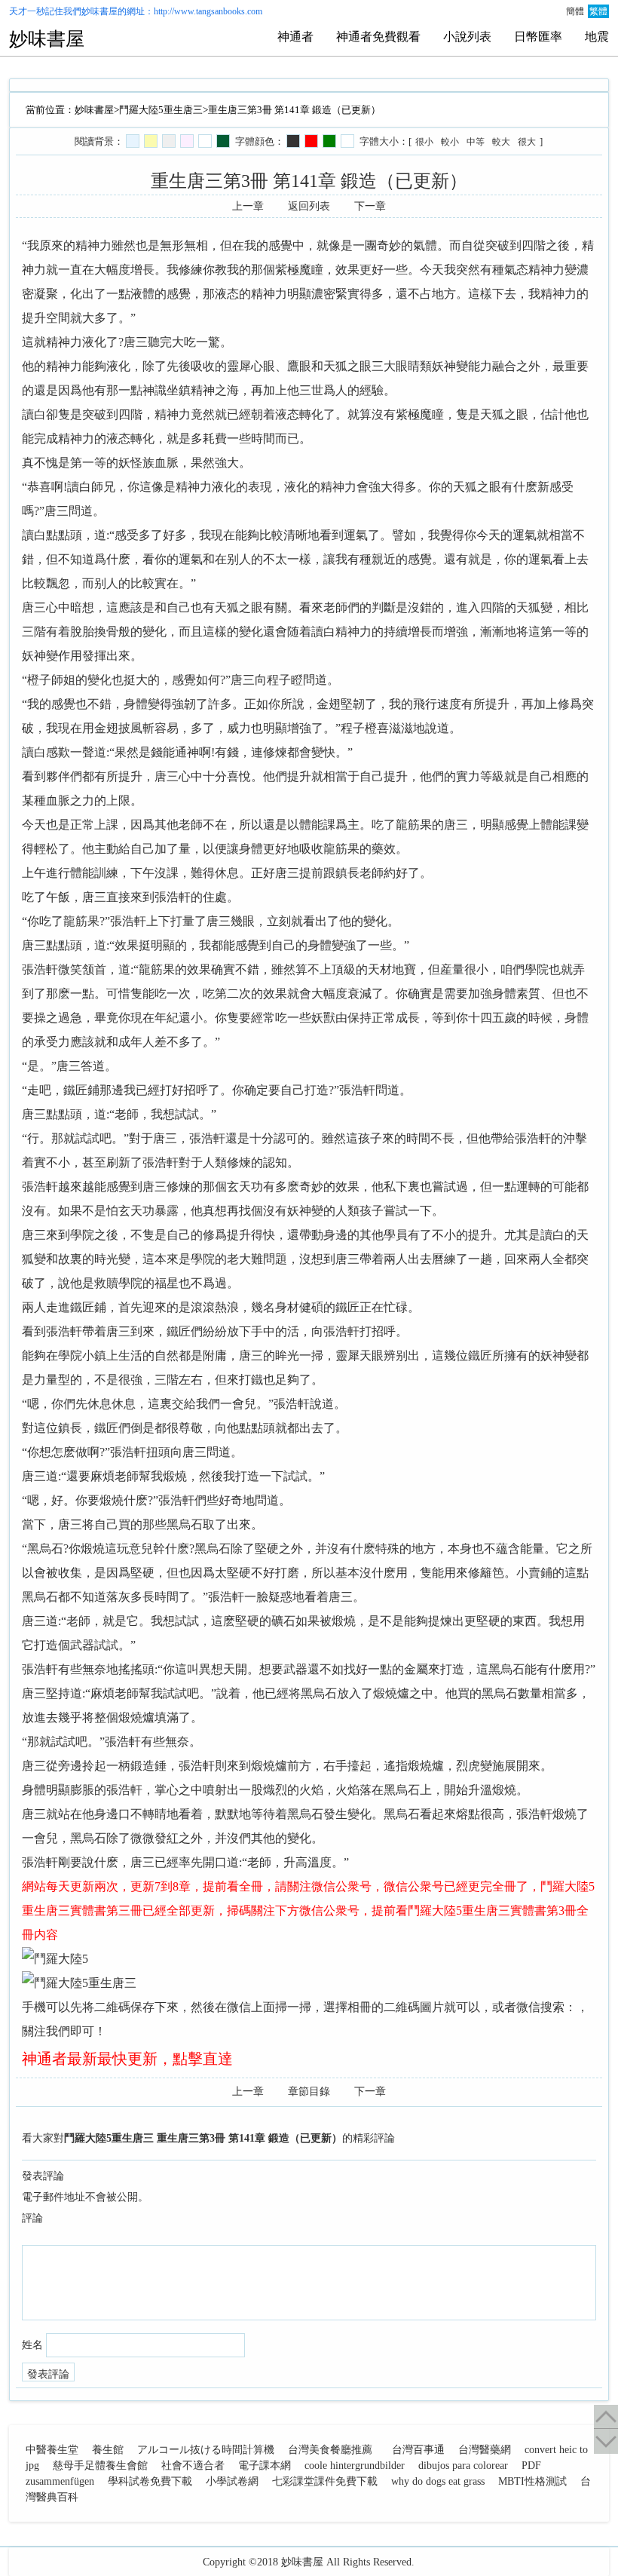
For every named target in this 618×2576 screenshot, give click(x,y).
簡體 (575, 11)
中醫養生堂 (52, 2450)
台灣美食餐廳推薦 (330, 2450)
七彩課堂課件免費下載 (325, 2481)
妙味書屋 (99, 11)
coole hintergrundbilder (355, 2466)
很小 (424, 142)
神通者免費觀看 (378, 37)
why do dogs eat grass (438, 2481)
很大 (527, 142)
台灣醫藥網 (485, 2450)
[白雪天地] (205, 141)
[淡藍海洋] (133, 141)
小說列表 (467, 37)
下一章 (370, 206)
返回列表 (309, 206)
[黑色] (293, 141)
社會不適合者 (193, 2466)
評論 (32, 2218)
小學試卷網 (232, 2481)
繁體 (598, 11)
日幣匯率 (538, 37)
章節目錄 (309, 2091)
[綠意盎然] (223, 141)
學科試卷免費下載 (150, 2481)
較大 (501, 142)
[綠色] (329, 141)
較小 (450, 142)
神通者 (295, 37)
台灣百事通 (418, 2450)
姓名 (32, 2345)
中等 (476, 142)
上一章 (248, 206)
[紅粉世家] (187, 141)
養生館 (108, 2450)
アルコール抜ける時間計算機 (206, 2450)
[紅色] (311, 141)
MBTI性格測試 (532, 2481)
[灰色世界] (169, 141)
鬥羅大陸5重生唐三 (161, 110)
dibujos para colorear (463, 2466)
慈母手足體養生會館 (100, 2466)
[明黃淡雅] (151, 141)
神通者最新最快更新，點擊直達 (127, 2059)
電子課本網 (265, 2466)
